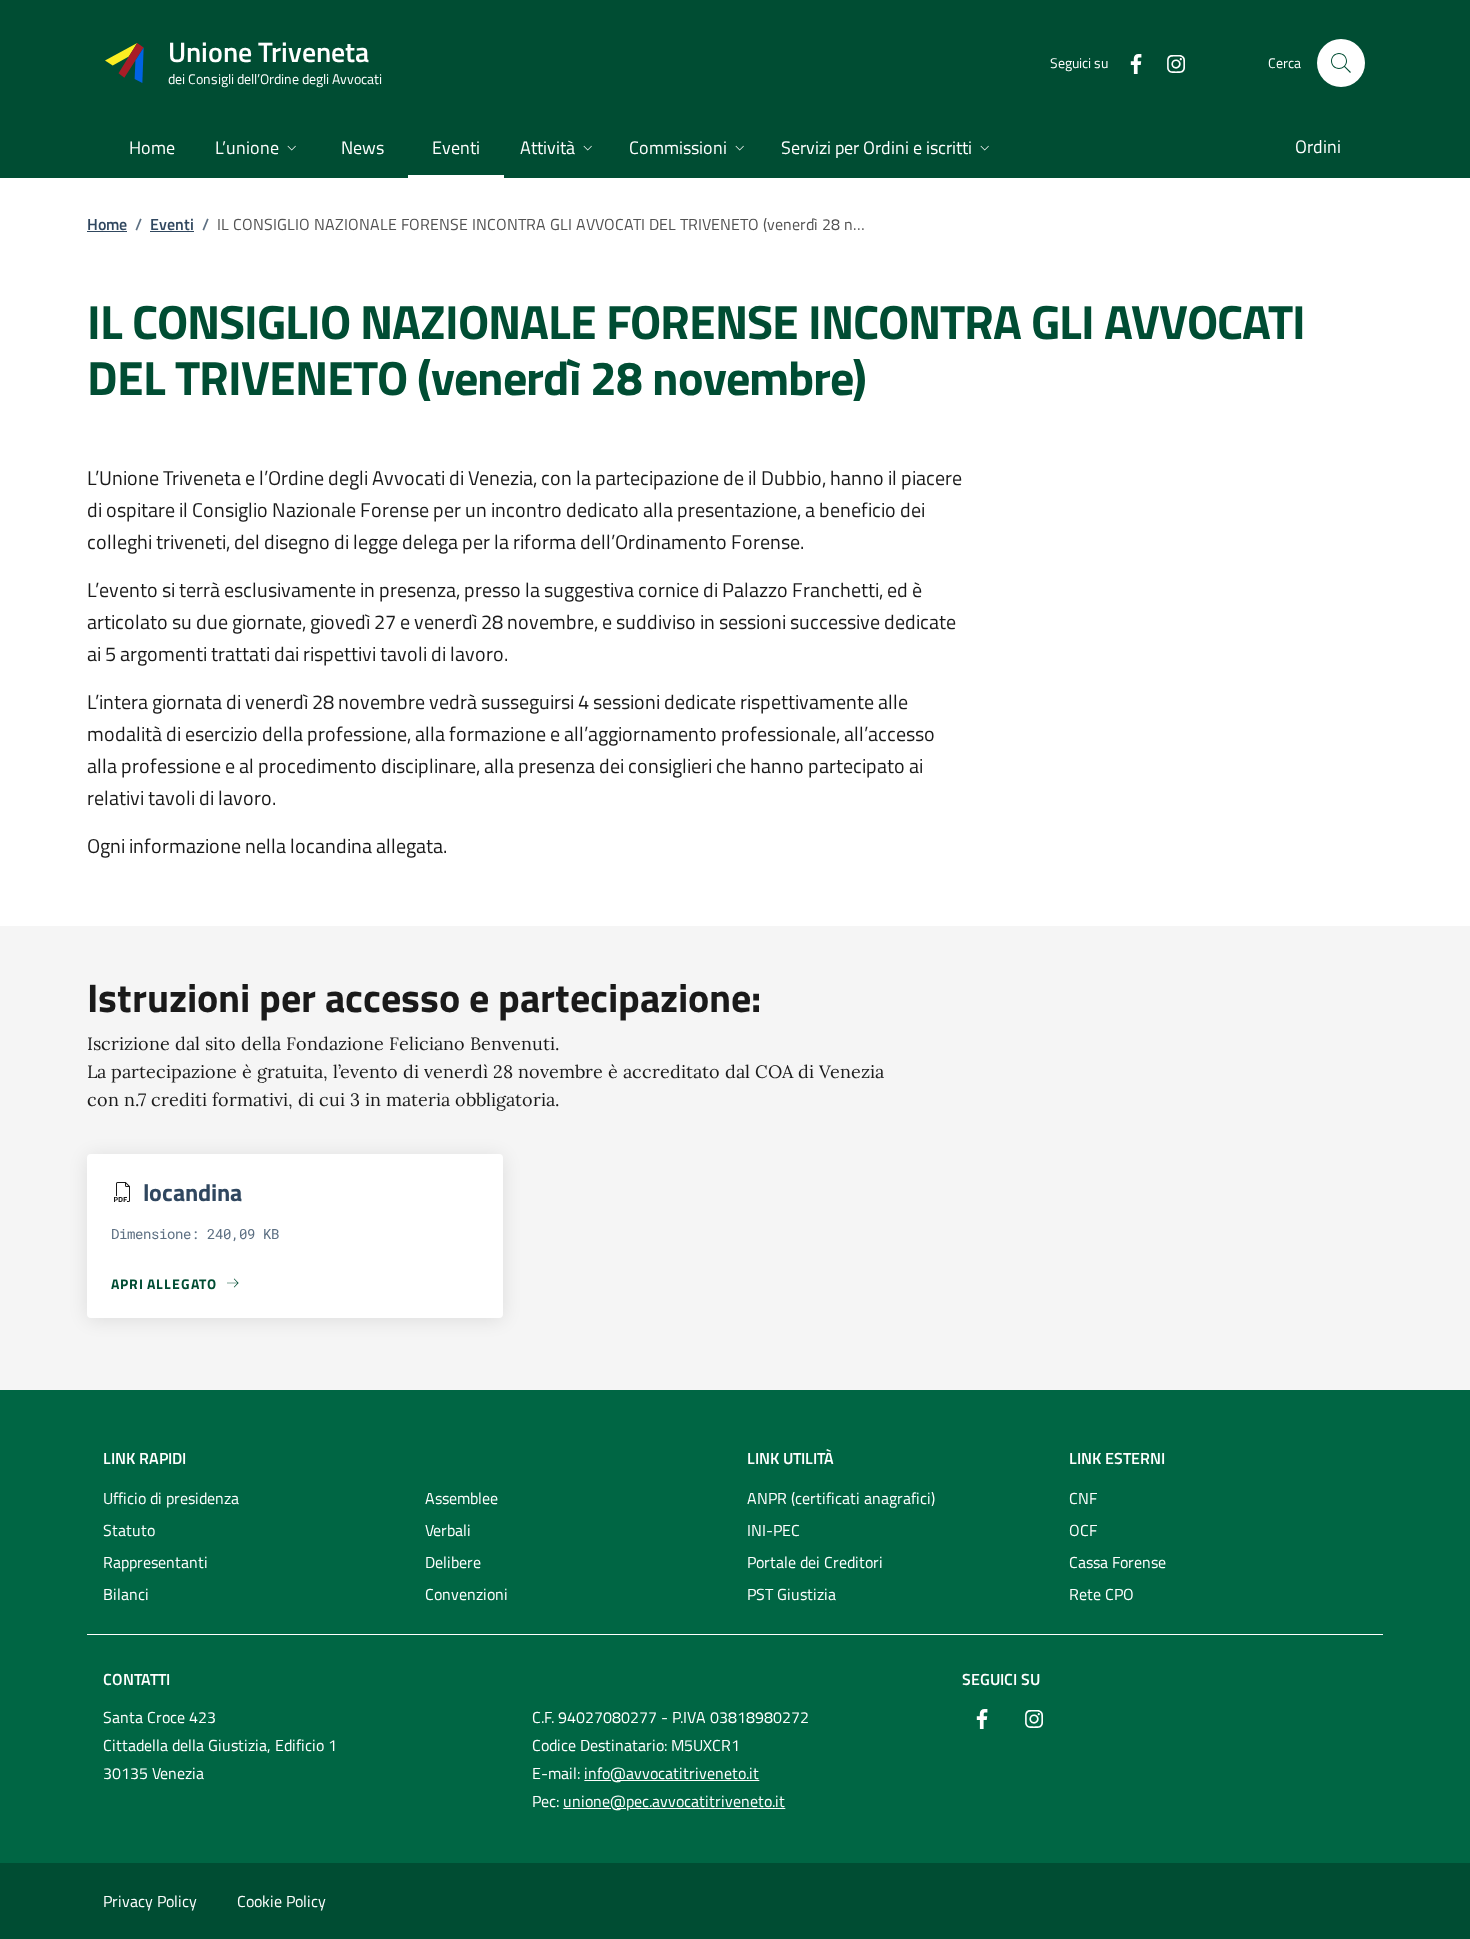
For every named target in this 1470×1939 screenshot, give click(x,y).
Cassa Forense (1117, 1562)
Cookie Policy (281, 1901)
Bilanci (126, 1594)
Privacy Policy (150, 1901)
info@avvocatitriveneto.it (671, 1773)
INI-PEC (773, 1530)
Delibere (453, 1562)
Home (107, 224)
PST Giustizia (791, 1594)
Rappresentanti (155, 1562)
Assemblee (461, 1498)
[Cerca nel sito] (1341, 63)
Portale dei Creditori (815, 1562)
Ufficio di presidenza (171, 1498)
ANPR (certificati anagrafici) (841, 1498)
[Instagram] (1168, 62)
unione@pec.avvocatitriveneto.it (674, 1801)
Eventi (172, 224)
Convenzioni (466, 1594)
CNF (1083, 1498)
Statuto (129, 1530)
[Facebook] (1128, 62)
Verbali (448, 1530)
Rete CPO (1101, 1594)
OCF (1083, 1530)
